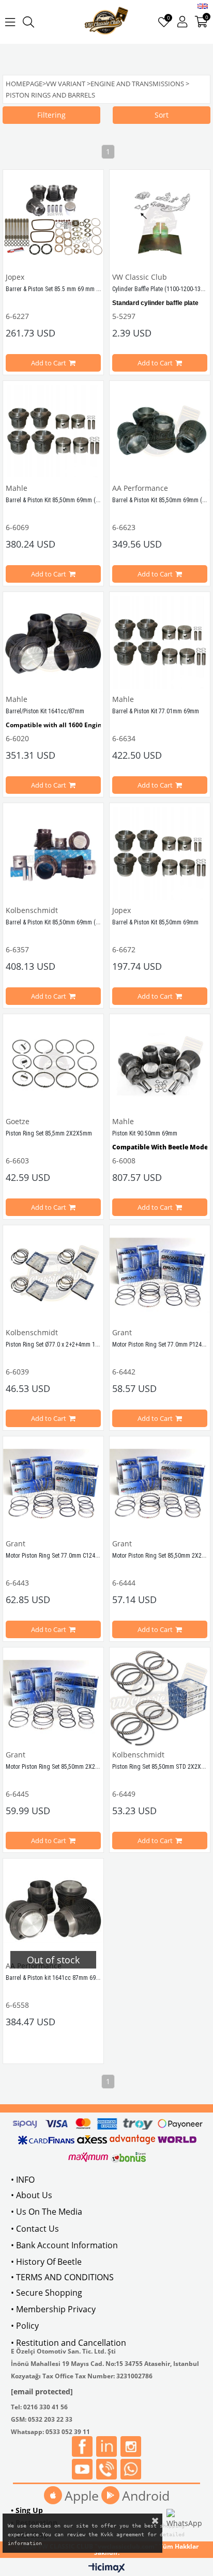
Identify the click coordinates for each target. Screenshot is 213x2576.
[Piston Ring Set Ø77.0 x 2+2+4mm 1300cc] (53, 1275)
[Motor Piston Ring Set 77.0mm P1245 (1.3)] (160, 1275)
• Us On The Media (47, 2212)
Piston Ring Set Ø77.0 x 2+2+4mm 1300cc (58, 1345)
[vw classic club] (107, 22)
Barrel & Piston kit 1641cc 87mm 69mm (55, 1978)
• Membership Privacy (53, 2309)
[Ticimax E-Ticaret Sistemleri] (107, 2568)
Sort (162, 115)
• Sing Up (27, 2510)
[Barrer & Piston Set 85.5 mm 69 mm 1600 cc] (53, 220)
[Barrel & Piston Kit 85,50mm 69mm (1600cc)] (53, 431)
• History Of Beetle (46, 2262)
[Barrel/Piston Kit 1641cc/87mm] (53, 642)
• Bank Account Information (64, 2245)
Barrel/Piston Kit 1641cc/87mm (45, 711)
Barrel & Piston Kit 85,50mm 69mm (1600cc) (61, 500)
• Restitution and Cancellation (69, 2343)
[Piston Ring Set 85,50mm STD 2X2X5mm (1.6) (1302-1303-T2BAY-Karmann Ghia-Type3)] (160, 1698)
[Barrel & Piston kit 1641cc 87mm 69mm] (53, 1909)
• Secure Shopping (47, 2293)
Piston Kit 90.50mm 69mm (145, 1133)
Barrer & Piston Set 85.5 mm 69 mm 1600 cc (62, 289)
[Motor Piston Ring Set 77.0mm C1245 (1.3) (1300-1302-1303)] (53, 1486)
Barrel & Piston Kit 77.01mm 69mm (156, 711)
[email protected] (42, 2391)
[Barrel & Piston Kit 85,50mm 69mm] (160, 853)
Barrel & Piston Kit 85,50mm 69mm (155, 922)
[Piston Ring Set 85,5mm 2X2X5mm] (53, 1064)
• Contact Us (35, 2229)
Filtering (51, 115)
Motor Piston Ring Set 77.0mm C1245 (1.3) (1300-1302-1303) (82, 1556)
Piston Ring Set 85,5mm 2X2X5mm (49, 1133)
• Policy (25, 2326)
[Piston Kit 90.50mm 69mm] (160, 1064)
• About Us (32, 2195)
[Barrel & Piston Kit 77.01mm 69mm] (160, 642)
